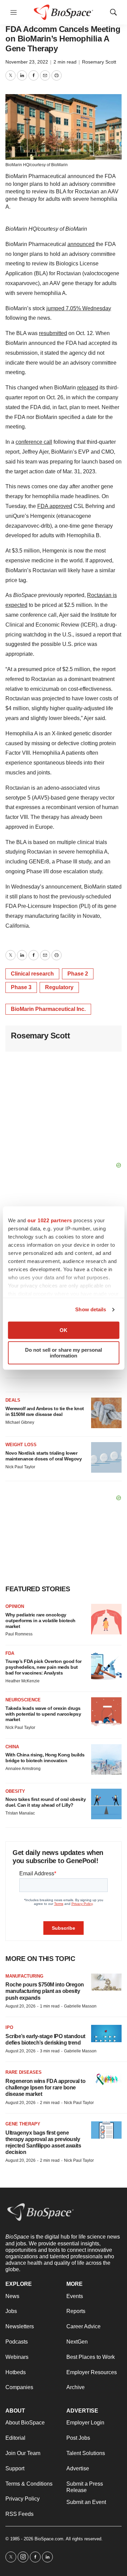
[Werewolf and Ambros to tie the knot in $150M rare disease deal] (106, 1413)
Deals (13, 1400)
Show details (91, 1309)
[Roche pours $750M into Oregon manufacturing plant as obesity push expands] (106, 1982)
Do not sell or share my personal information (63, 1353)
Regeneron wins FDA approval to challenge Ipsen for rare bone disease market (45, 2088)
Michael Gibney (20, 1422)
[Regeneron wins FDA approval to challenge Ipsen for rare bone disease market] (106, 2078)
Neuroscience (23, 1700)
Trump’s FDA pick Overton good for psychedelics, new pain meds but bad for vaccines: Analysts (44, 1667)
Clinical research (32, 974)
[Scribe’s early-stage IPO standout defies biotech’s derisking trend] (106, 2034)
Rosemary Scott (99, 62)
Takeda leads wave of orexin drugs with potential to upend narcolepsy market (43, 1714)
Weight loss (21, 1445)
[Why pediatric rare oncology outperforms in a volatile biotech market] (106, 1619)
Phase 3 (21, 987)
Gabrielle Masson (80, 2006)
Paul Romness (19, 1634)
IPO (9, 2027)
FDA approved (55, 506)
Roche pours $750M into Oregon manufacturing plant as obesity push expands (45, 1991)
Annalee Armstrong (23, 1769)
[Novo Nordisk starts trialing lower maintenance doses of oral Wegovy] (106, 1457)
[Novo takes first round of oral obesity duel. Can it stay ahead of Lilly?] (106, 1804)
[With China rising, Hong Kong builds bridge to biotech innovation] (106, 1759)
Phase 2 (78, 974)
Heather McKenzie (23, 1681)
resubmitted (53, 333)
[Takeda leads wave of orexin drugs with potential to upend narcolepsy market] (106, 1713)
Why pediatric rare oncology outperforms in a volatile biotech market (40, 1620)
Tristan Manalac (20, 1813)
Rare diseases (24, 2072)
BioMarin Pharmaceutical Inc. (48, 1009)
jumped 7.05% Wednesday (79, 308)
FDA (10, 1653)
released (88, 388)
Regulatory (59, 987)
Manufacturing (24, 1976)
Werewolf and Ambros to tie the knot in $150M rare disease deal (45, 1411)
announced (81, 244)
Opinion (15, 1606)
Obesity (15, 1791)
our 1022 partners (50, 1220)
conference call (34, 442)
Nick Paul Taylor (20, 1467)
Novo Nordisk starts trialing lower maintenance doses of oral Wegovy (44, 1456)
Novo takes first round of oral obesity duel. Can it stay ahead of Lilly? (46, 1802)
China (12, 1747)
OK (63, 1330)
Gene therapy (23, 2124)
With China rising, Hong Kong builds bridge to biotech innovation (45, 1758)
